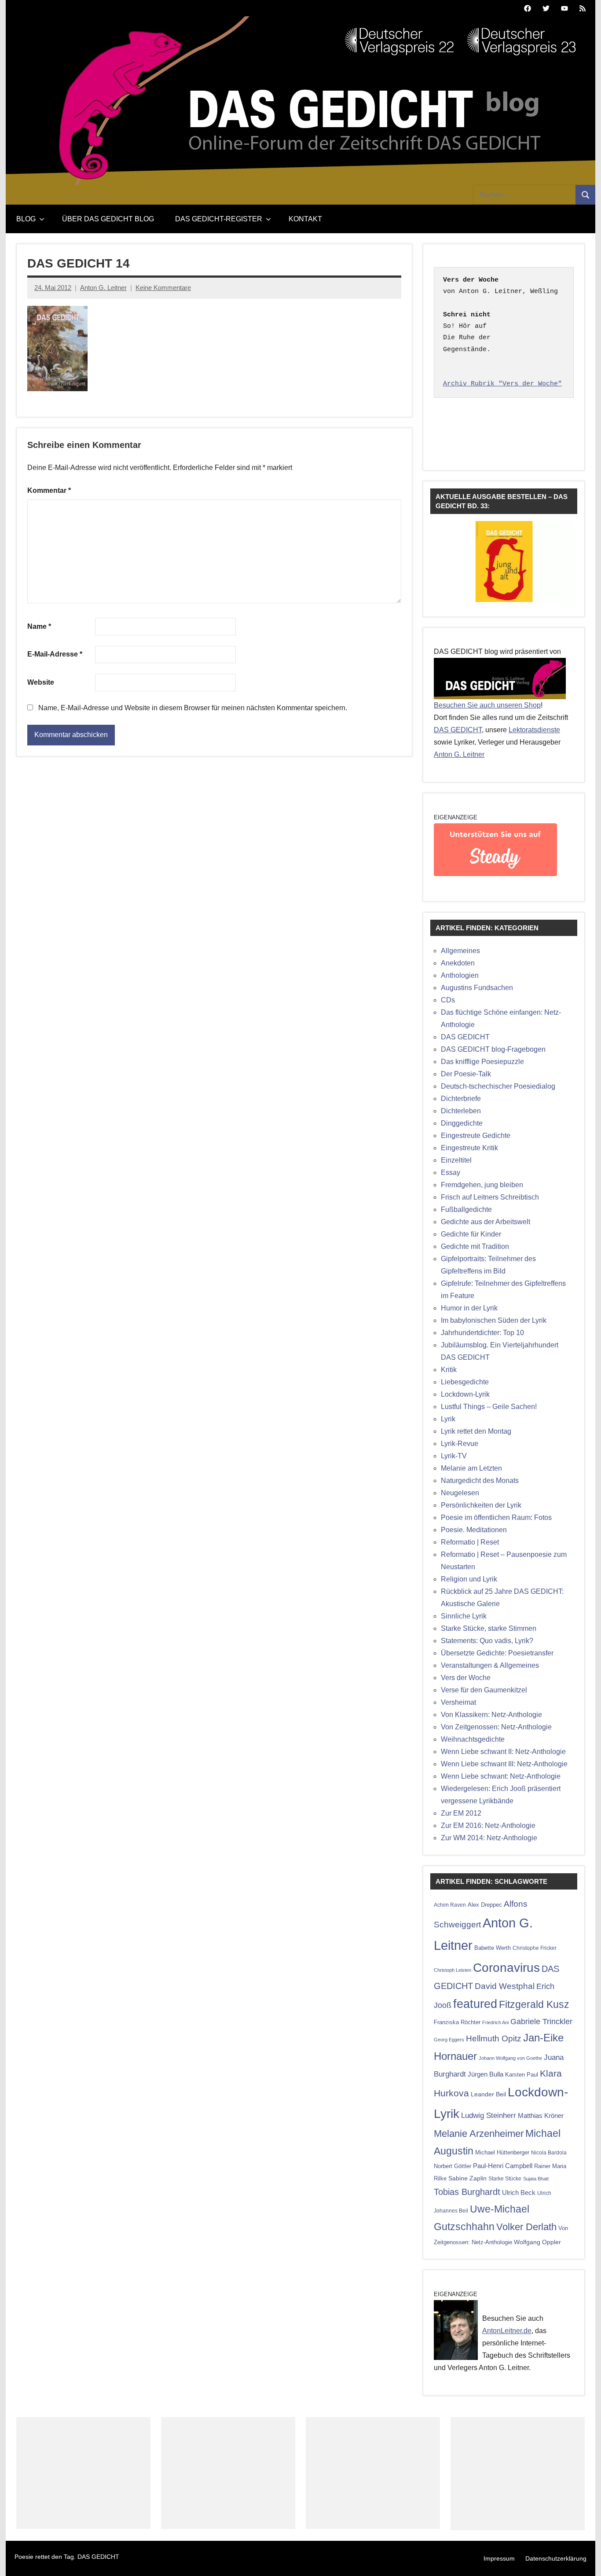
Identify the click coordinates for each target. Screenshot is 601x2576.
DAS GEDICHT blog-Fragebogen (493, 1049)
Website (41, 682)
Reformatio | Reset (470, 1542)
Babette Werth (493, 1948)
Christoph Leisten (453, 1970)
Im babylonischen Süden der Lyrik (494, 1320)
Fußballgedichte (466, 1209)
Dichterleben (461, 1111)
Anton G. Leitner (103, 288)
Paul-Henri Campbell (503, 2166)
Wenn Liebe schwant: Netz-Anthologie (501, 1776)
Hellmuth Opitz (494, 2038)
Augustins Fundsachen (477, 988)
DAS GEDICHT (458, 730)
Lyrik (448, 1419)
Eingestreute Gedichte (476, 1136)
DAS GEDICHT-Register (219, 219)
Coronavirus (506, 1967)
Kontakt (305, 219)
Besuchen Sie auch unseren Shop (487, 705)
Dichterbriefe (461, 1099)
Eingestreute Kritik (469, 1148)
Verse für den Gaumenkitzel (484, 1690)
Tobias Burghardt (467, 2192)
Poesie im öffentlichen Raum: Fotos (496, 1517)
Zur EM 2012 (461, 1813)
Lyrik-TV (454, 1456)
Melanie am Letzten (471, 1468)
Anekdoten (458, 963)
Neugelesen (460, 1493)
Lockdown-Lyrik (465, 1394)
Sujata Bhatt (536, 2179)
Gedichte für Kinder (471, 1234)
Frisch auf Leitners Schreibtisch (490, 1197)
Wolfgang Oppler (537, 2242)
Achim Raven (450, 1905)
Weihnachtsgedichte (473, 1739)
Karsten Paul (522, 2075)
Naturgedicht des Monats (480, 1481)
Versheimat (458, 1702)
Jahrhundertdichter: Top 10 (482, 1333)
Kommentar (49, 490)
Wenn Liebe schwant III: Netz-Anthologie (504, 1764)
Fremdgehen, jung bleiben (482, 1185)
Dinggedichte (462, 1123)
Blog (26, 219)
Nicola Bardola (549, 2152)
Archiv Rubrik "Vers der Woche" (502, 384)
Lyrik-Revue (460, 1444)
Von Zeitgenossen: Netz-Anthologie (496, 1727)
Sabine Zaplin (467, 2178)
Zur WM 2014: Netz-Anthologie (489, 1838)
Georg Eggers (449, 2040)
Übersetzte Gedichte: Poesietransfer (497, 1653)
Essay (451, 1172)
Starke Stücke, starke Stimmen (489, 1628)
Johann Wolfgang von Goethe (510, 2058)
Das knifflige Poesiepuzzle (482, 1062)
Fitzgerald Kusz (534, 2004)
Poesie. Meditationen (474, 1530)
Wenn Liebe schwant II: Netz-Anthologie (503, 1752)
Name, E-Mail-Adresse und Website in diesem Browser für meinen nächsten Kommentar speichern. (193, 708)
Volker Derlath (526, 2227)
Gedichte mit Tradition (475, 1246)
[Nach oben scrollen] (583, 2558)
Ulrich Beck (519, 2193)
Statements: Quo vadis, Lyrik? (487, 1641)
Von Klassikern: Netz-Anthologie (491, 1715)
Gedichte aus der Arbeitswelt (486, 1222)
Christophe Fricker (535, 1948)
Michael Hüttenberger (502, 2152)
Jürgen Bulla (486, 2074)
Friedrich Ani (495, 2022)
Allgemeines (460, 951)
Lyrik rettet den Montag (476, 1431)
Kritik (449, 1370)
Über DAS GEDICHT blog (108, 219)
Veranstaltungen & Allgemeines (490, 1665)
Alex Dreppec (485, 1905)
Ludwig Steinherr (489, 2115)
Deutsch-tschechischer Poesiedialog (498, 1086)
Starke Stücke (505, 2178)
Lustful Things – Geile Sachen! (489, 1407)
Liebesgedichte (465, 1382)
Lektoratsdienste (534, 730)
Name (39, 626)
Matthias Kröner (541, 2115)
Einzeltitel (456, 1160)
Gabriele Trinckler (541, 2021)
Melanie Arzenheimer (479, 2134)
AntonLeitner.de (507, 2331)
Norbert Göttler (453, 2166)
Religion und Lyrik (469, 1579)
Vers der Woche (466, 1678)
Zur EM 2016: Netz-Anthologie (488, 1826)
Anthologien (460, 975)
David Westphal (505, 1986)
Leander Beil (488, 2094)
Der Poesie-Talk (466, 1074)
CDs (448, 1000)
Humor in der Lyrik (469, 1308)
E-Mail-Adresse (55, 654)
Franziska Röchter (457, 2022)
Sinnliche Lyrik (464, 1616)
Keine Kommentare (163, 288)
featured (475, 2004)
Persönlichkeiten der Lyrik (481, 1505)
